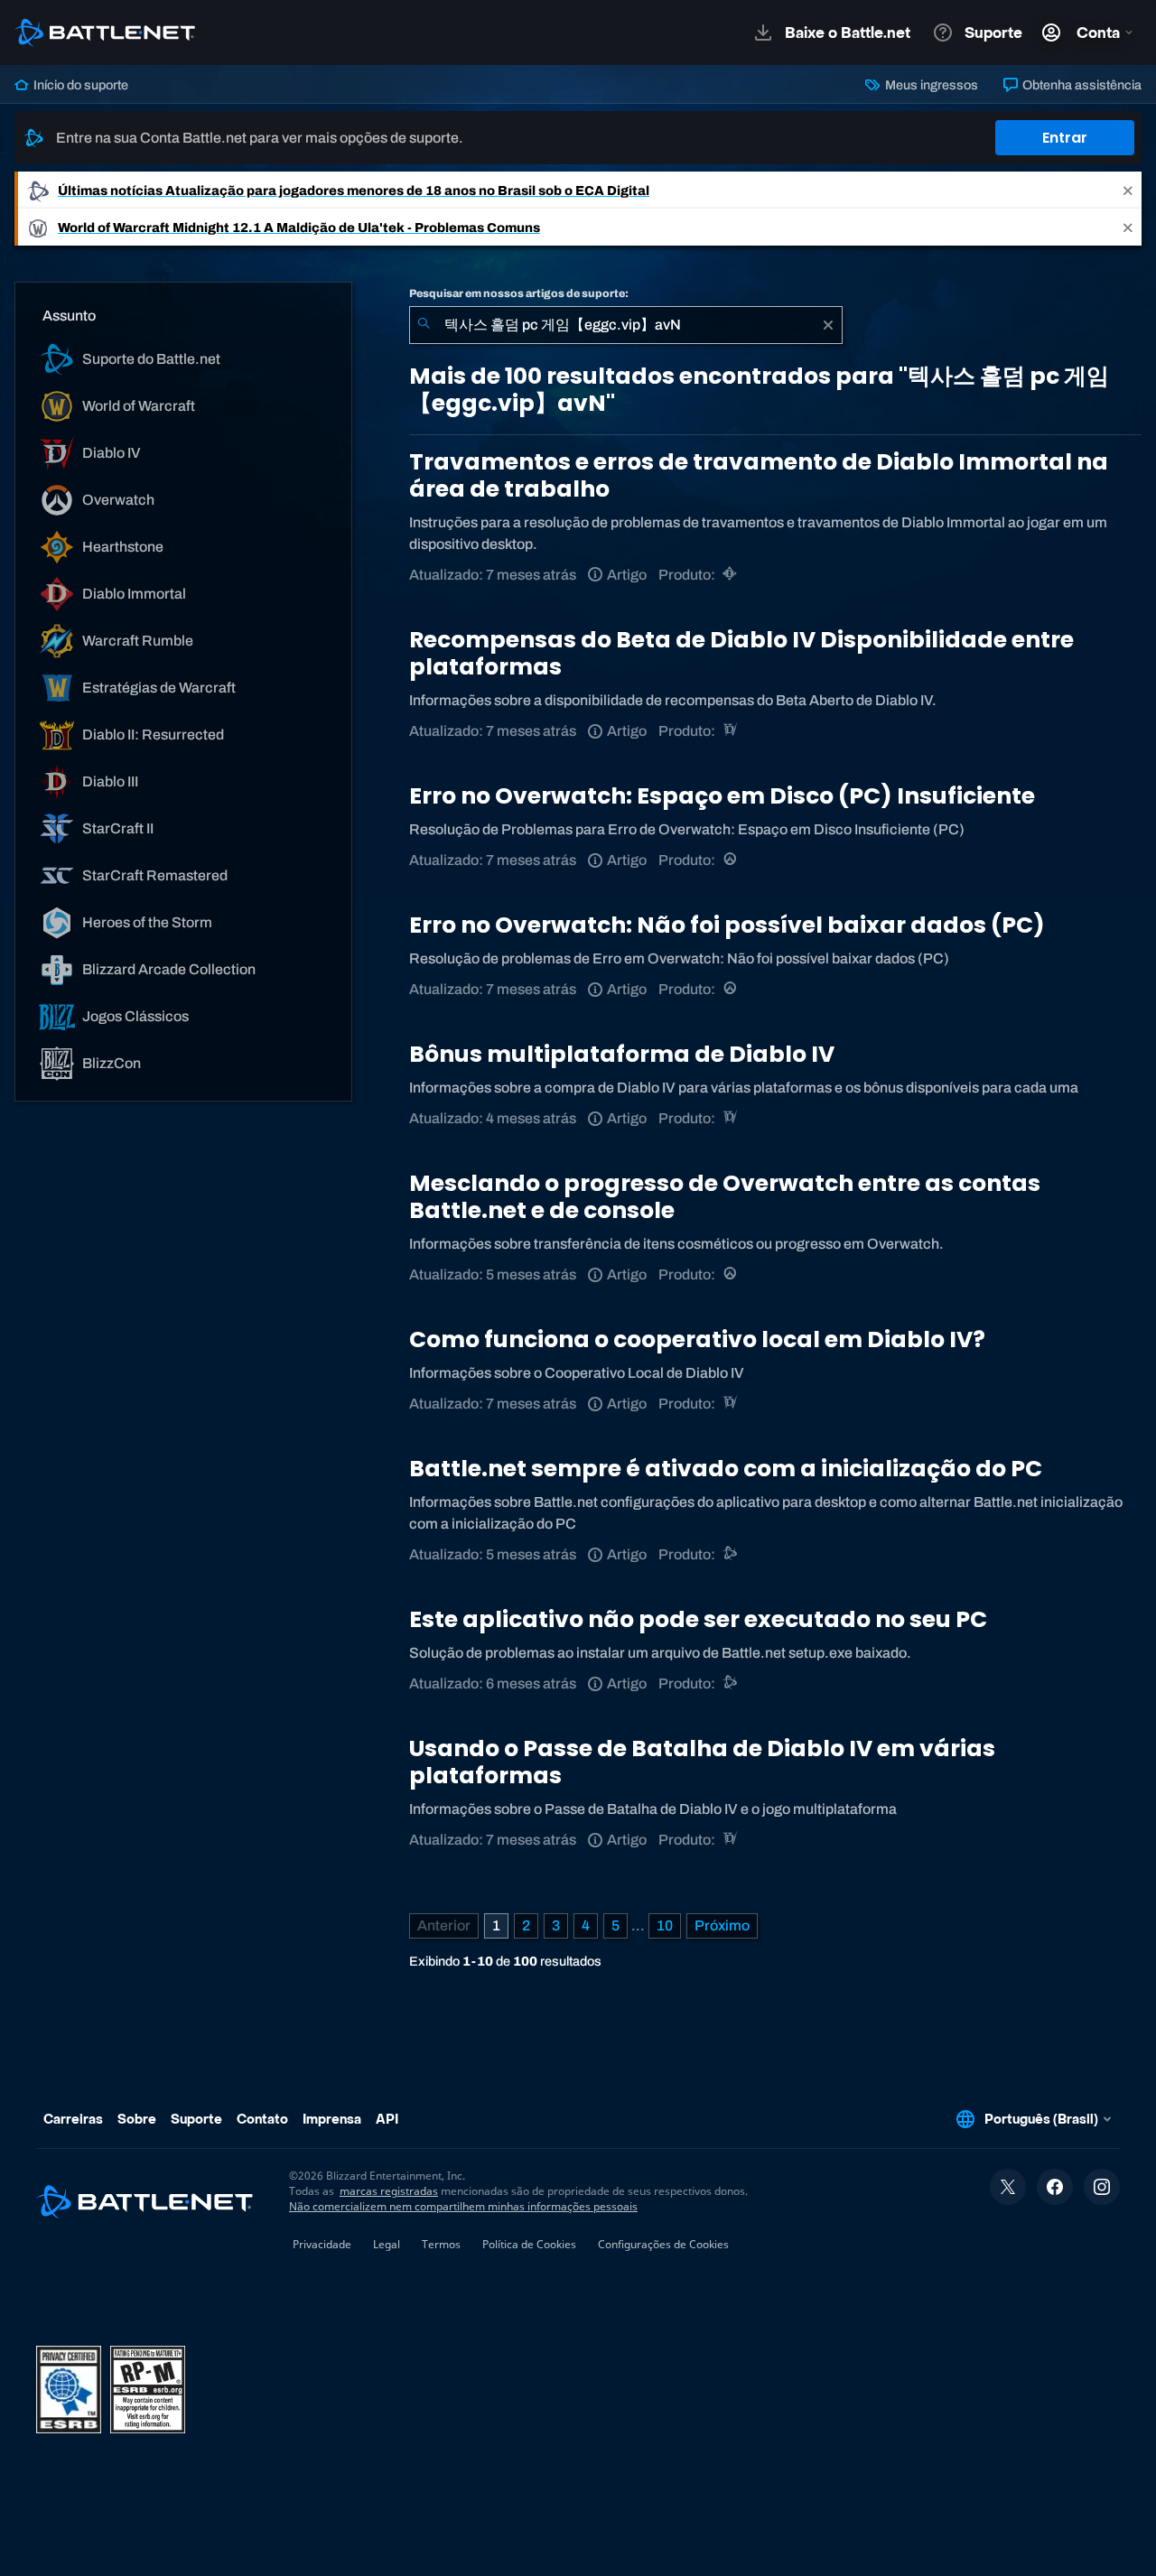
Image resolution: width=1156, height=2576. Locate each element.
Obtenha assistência (1081, 85)
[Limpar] (828, 325)
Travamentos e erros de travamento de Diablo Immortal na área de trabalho (759, 475)
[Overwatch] (731, 860)
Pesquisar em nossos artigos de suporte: (519, 293)
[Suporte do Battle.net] (731, 1554)
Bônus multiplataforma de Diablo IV (622, 1054)
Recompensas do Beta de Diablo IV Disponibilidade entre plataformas (741, 653)
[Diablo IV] (731, 731)
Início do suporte (79, 85)
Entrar (1065, 138)
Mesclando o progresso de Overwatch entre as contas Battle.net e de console (725, 1197)
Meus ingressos (930, 85)
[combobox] (626, 325)
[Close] (1128, 190)
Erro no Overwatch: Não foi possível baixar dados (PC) (727, 925)
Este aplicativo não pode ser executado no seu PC (698, 1619)
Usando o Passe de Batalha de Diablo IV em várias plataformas (702, 1762)
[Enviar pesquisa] (424, 325)
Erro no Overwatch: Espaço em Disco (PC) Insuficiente (722, 796)
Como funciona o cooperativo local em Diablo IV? (697, 1339)
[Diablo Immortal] (731, 575)
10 (665, 1925)
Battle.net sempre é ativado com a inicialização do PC (726, 1469)
